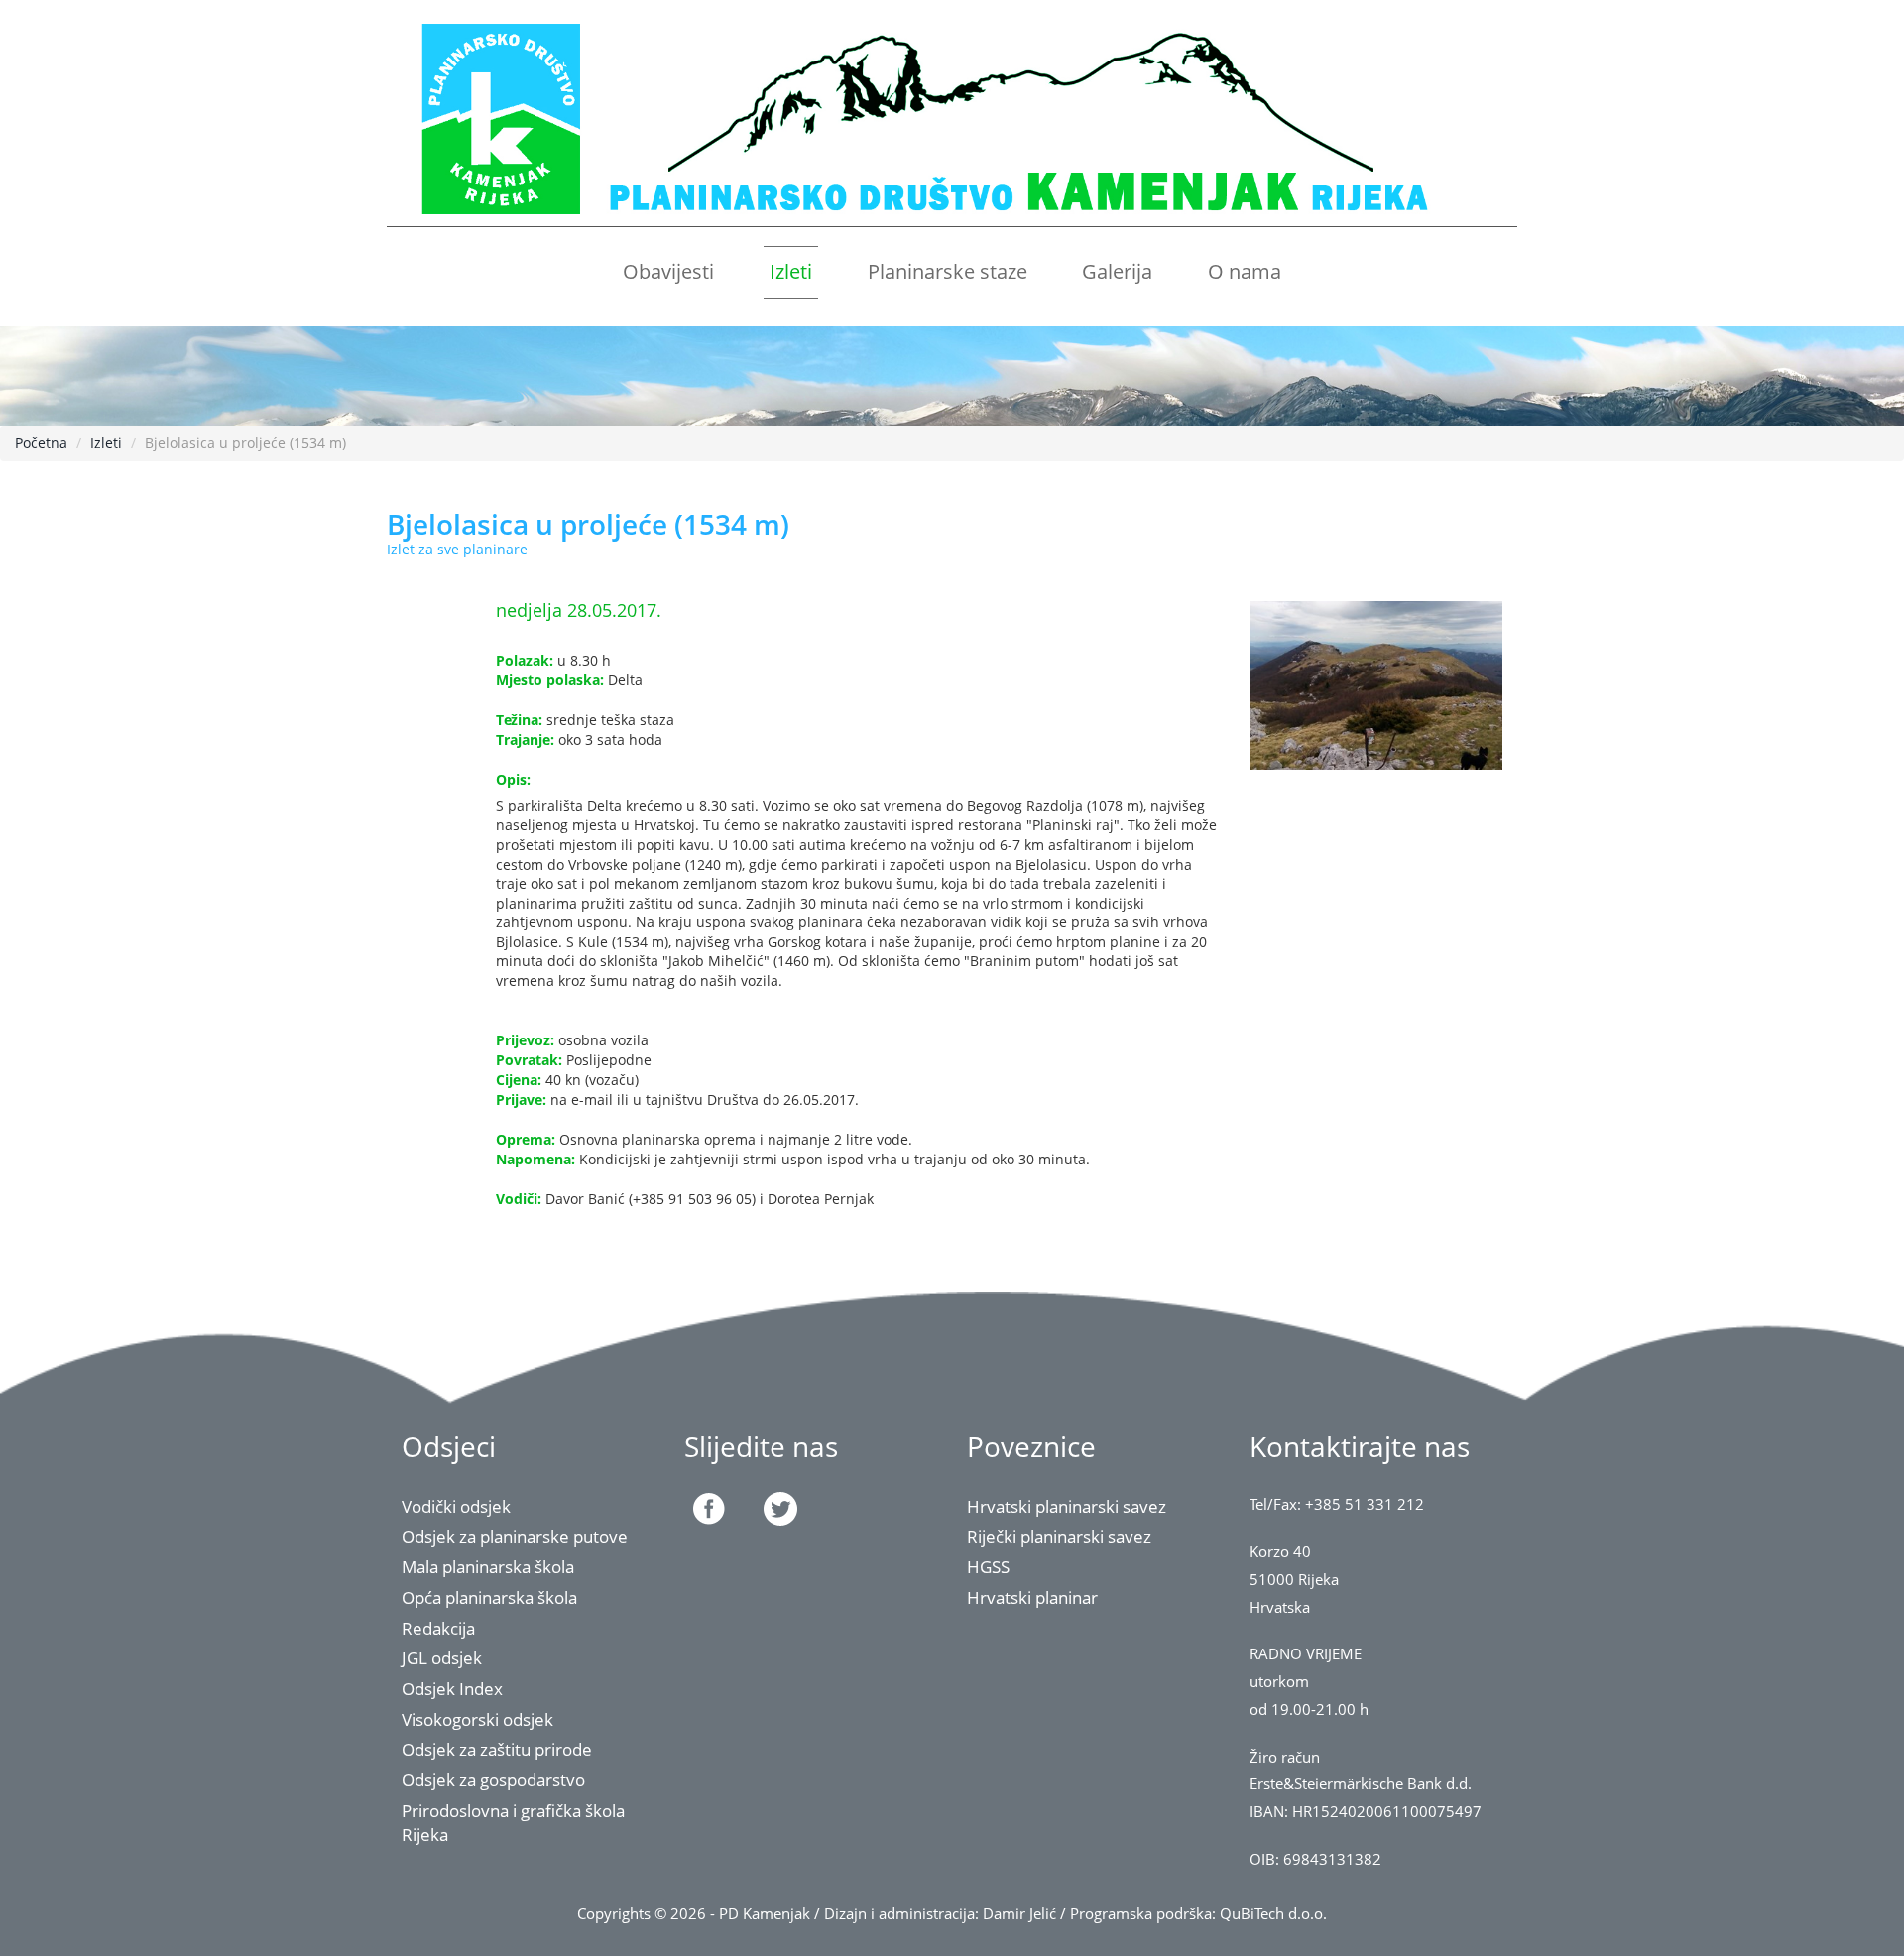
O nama (1245, 271)
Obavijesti (668, 271)
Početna (41, 443)
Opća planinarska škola (489, 1597)
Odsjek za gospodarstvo (493, 1780)
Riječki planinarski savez (1059, 1537)
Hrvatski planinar (1032, 1597)
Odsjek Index (452, 1689)
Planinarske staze (948, 271)
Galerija (1117, 271)
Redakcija (438, 1628)
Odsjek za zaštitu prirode (497, 1749)
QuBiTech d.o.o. (1273, 1914)
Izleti (791, 271)
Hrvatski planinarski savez (1067, 1506)
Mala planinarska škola (488, 1567)
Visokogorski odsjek (477, 1719)
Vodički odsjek (456, 1506)
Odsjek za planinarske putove (515, 1537)
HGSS (988, 1567)
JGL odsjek (442, 1658)
